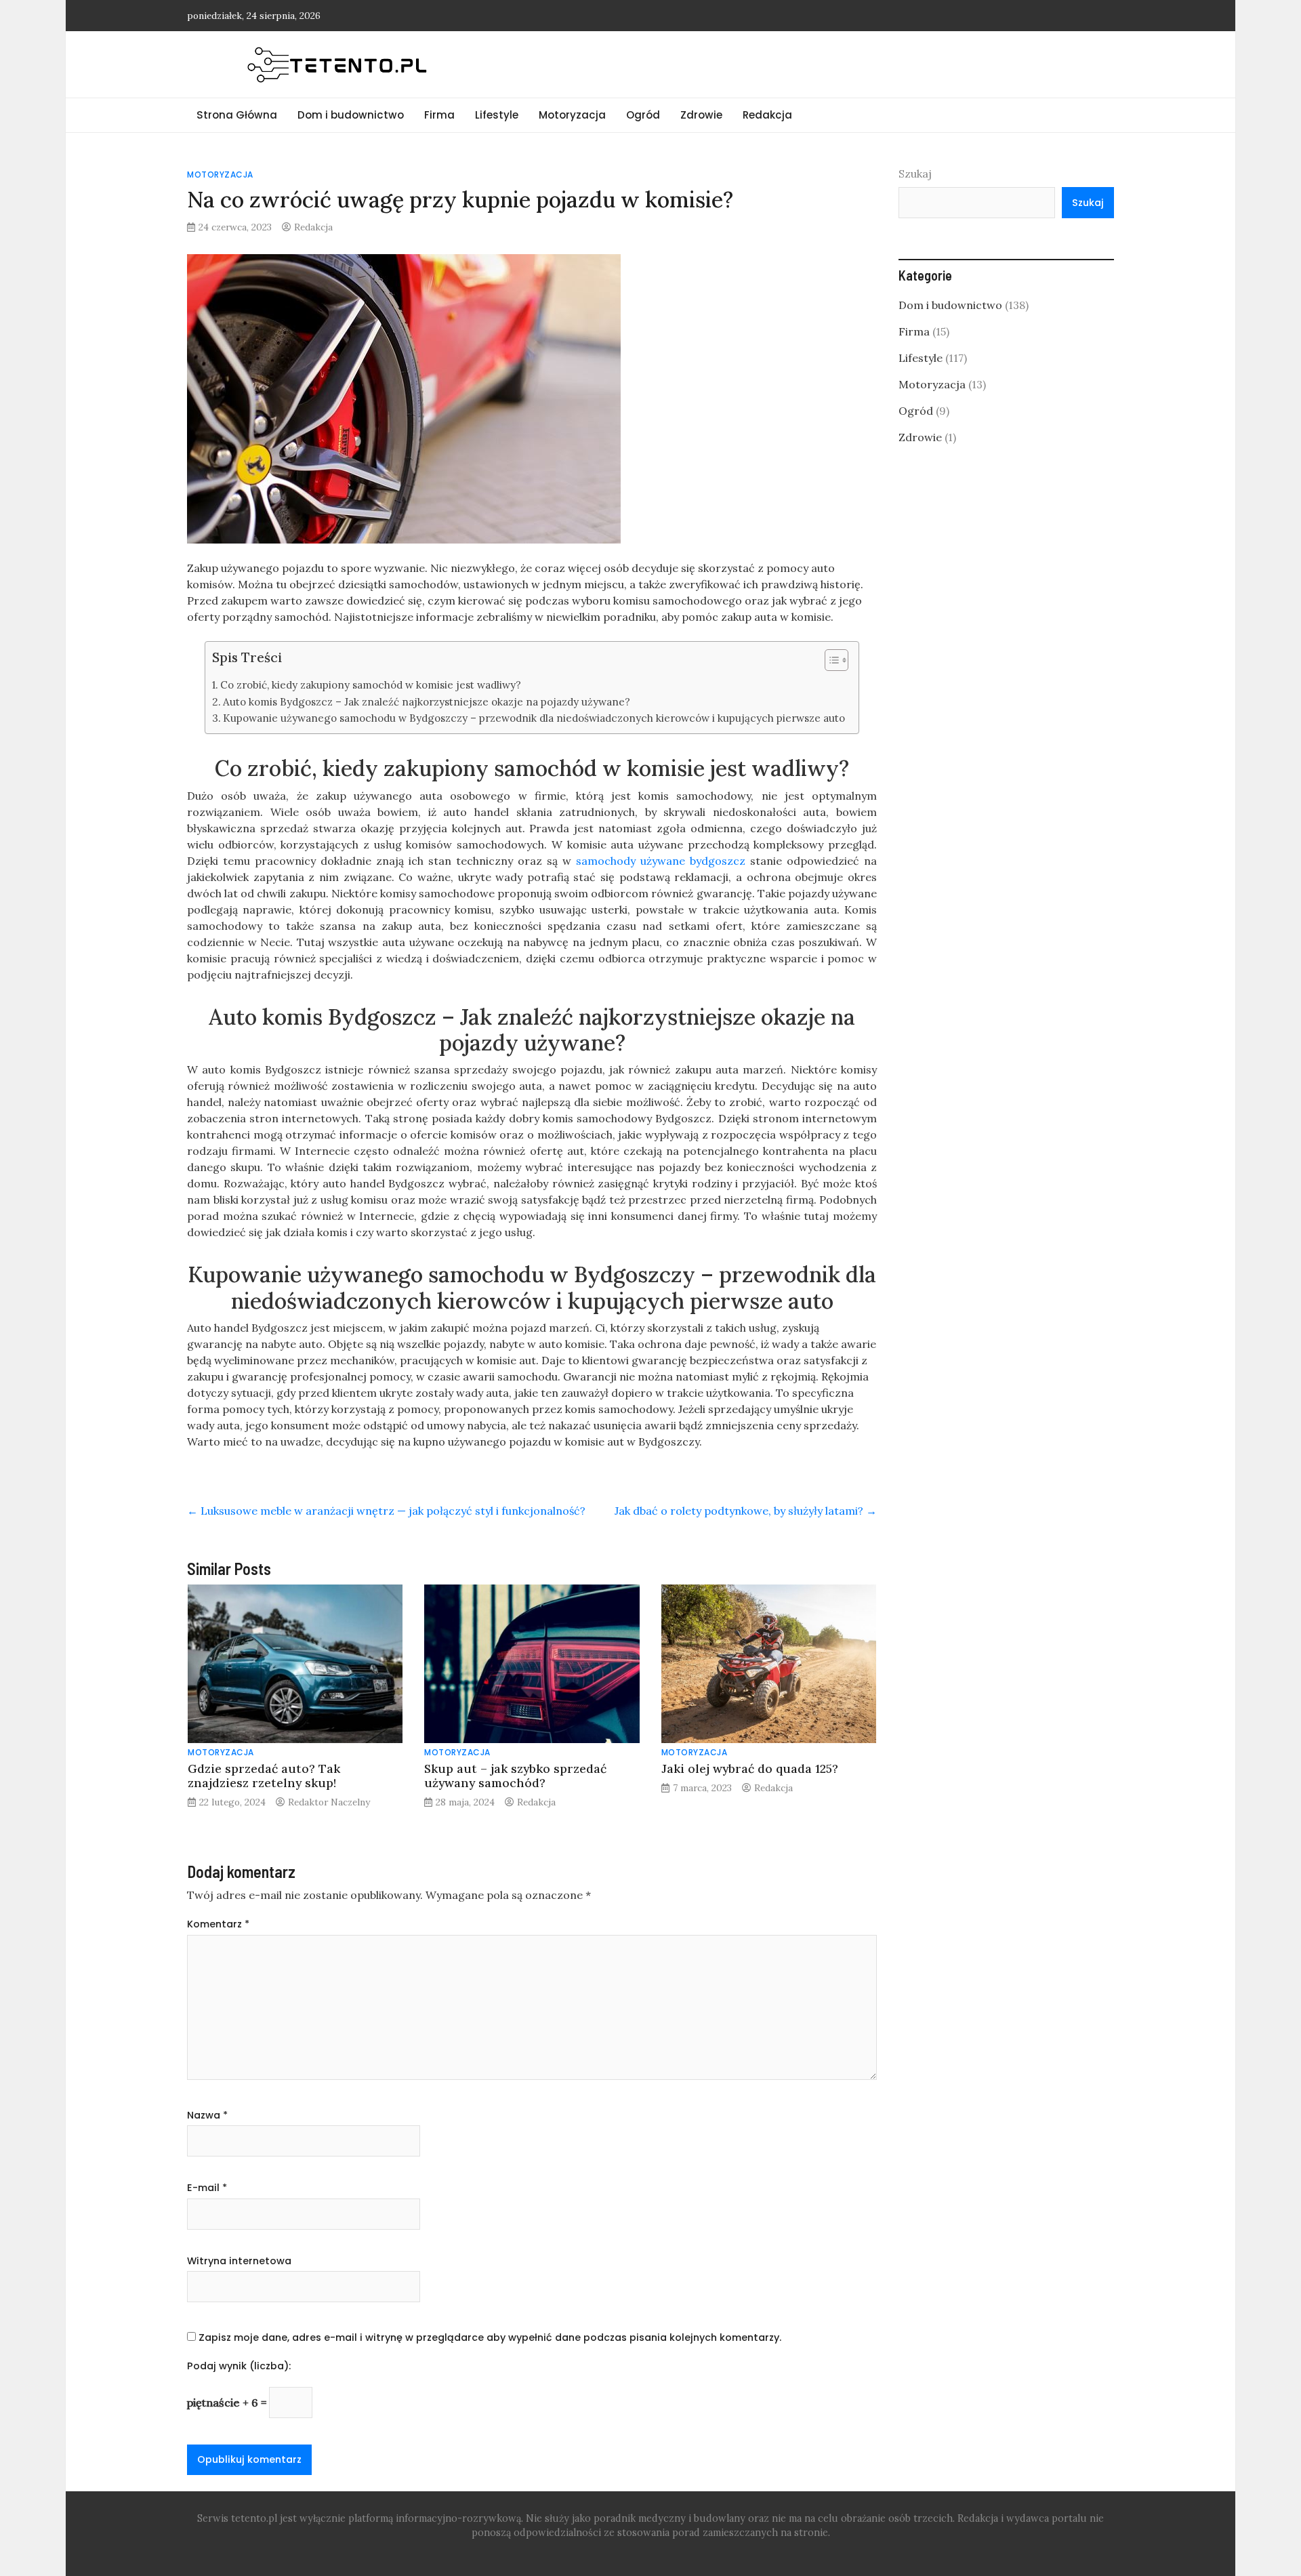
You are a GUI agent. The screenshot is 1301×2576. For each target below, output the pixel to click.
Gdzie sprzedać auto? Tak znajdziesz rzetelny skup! (264, 1776)
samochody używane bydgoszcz (661, 861)
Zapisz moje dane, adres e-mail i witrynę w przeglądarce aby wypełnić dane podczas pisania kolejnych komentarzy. (490, 2337)
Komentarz (218, 1924)
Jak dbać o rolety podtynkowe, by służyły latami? (746, 1511)
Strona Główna (237, 115)
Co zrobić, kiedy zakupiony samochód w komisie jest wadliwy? (371, 685)
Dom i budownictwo (351, 115)
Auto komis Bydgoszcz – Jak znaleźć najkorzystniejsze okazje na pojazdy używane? (427, 702)
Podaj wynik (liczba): (239, 2366)
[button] (830, 663)
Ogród (643, 115)
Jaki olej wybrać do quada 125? (750, 1769)
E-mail (207, 2188)
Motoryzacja (572, 115)
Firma (439, 115)
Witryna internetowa (239, 2261)
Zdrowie (701, 115)
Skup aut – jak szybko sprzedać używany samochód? (515, 1776)
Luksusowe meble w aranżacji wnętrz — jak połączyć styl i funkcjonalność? (386, 1511)
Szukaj (915, 173)
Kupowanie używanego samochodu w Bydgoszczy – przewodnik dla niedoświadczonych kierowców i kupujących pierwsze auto (534, 718)
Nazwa (207, 2115)
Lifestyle (497, 115)
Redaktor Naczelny (329, 1802)
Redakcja (767, 115)
